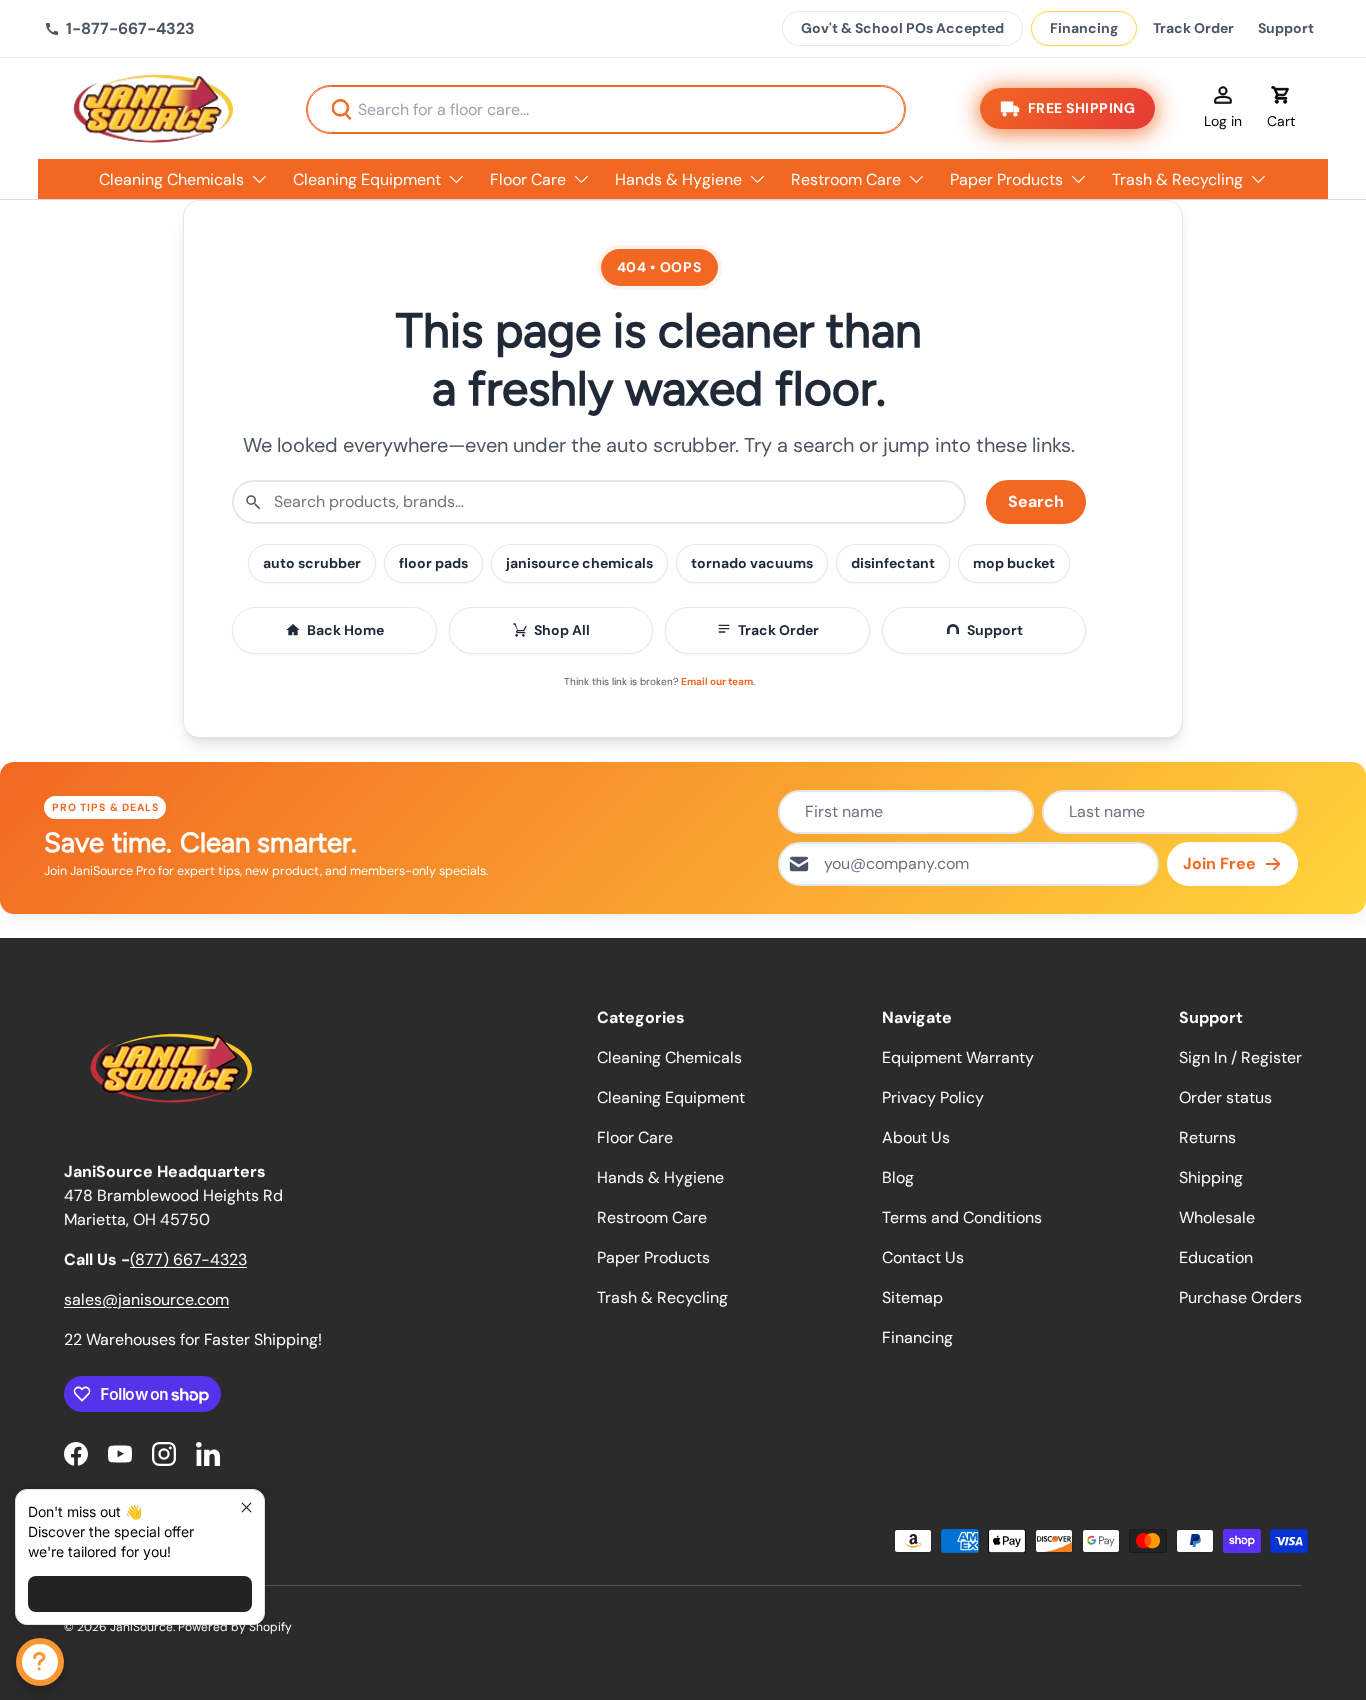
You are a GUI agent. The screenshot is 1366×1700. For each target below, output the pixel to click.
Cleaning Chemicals (171, 179)
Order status (1225, 1097)
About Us (916, 1137)
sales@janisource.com (146, 1299)
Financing (1084, 28)
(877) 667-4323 (188, 1259)
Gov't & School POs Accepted (902, 28)
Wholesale (1217, 1217)
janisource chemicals (579, 563)
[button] (1281, 109)
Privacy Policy (933, 1097)
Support (1286, 28)
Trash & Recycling (1177, 179)
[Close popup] (246, 1507)
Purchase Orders (1240, 1297)
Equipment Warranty (958, 1057)
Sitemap (912, 1297)
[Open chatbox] (40, 1662)
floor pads (433, 563)
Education (1216, 1257)
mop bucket (1014, 563)
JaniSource (141, 1627)
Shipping (1211, 1177)
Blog (898, 1177)
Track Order (1193, 28)
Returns (1207, 1137)
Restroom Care (846, 179)
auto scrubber (312, 563)
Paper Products (1006, 179)
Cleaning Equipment (367, 179)
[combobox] (606, 109)
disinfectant (893, 563)
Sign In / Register (1240, 1057)
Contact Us (923, 1257)
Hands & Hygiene (678, 179)
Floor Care (528, 179)
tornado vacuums (752, 563)
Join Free (1219, 863)
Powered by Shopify (235, 1627)
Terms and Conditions (962, 1217)
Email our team (717, 681)
